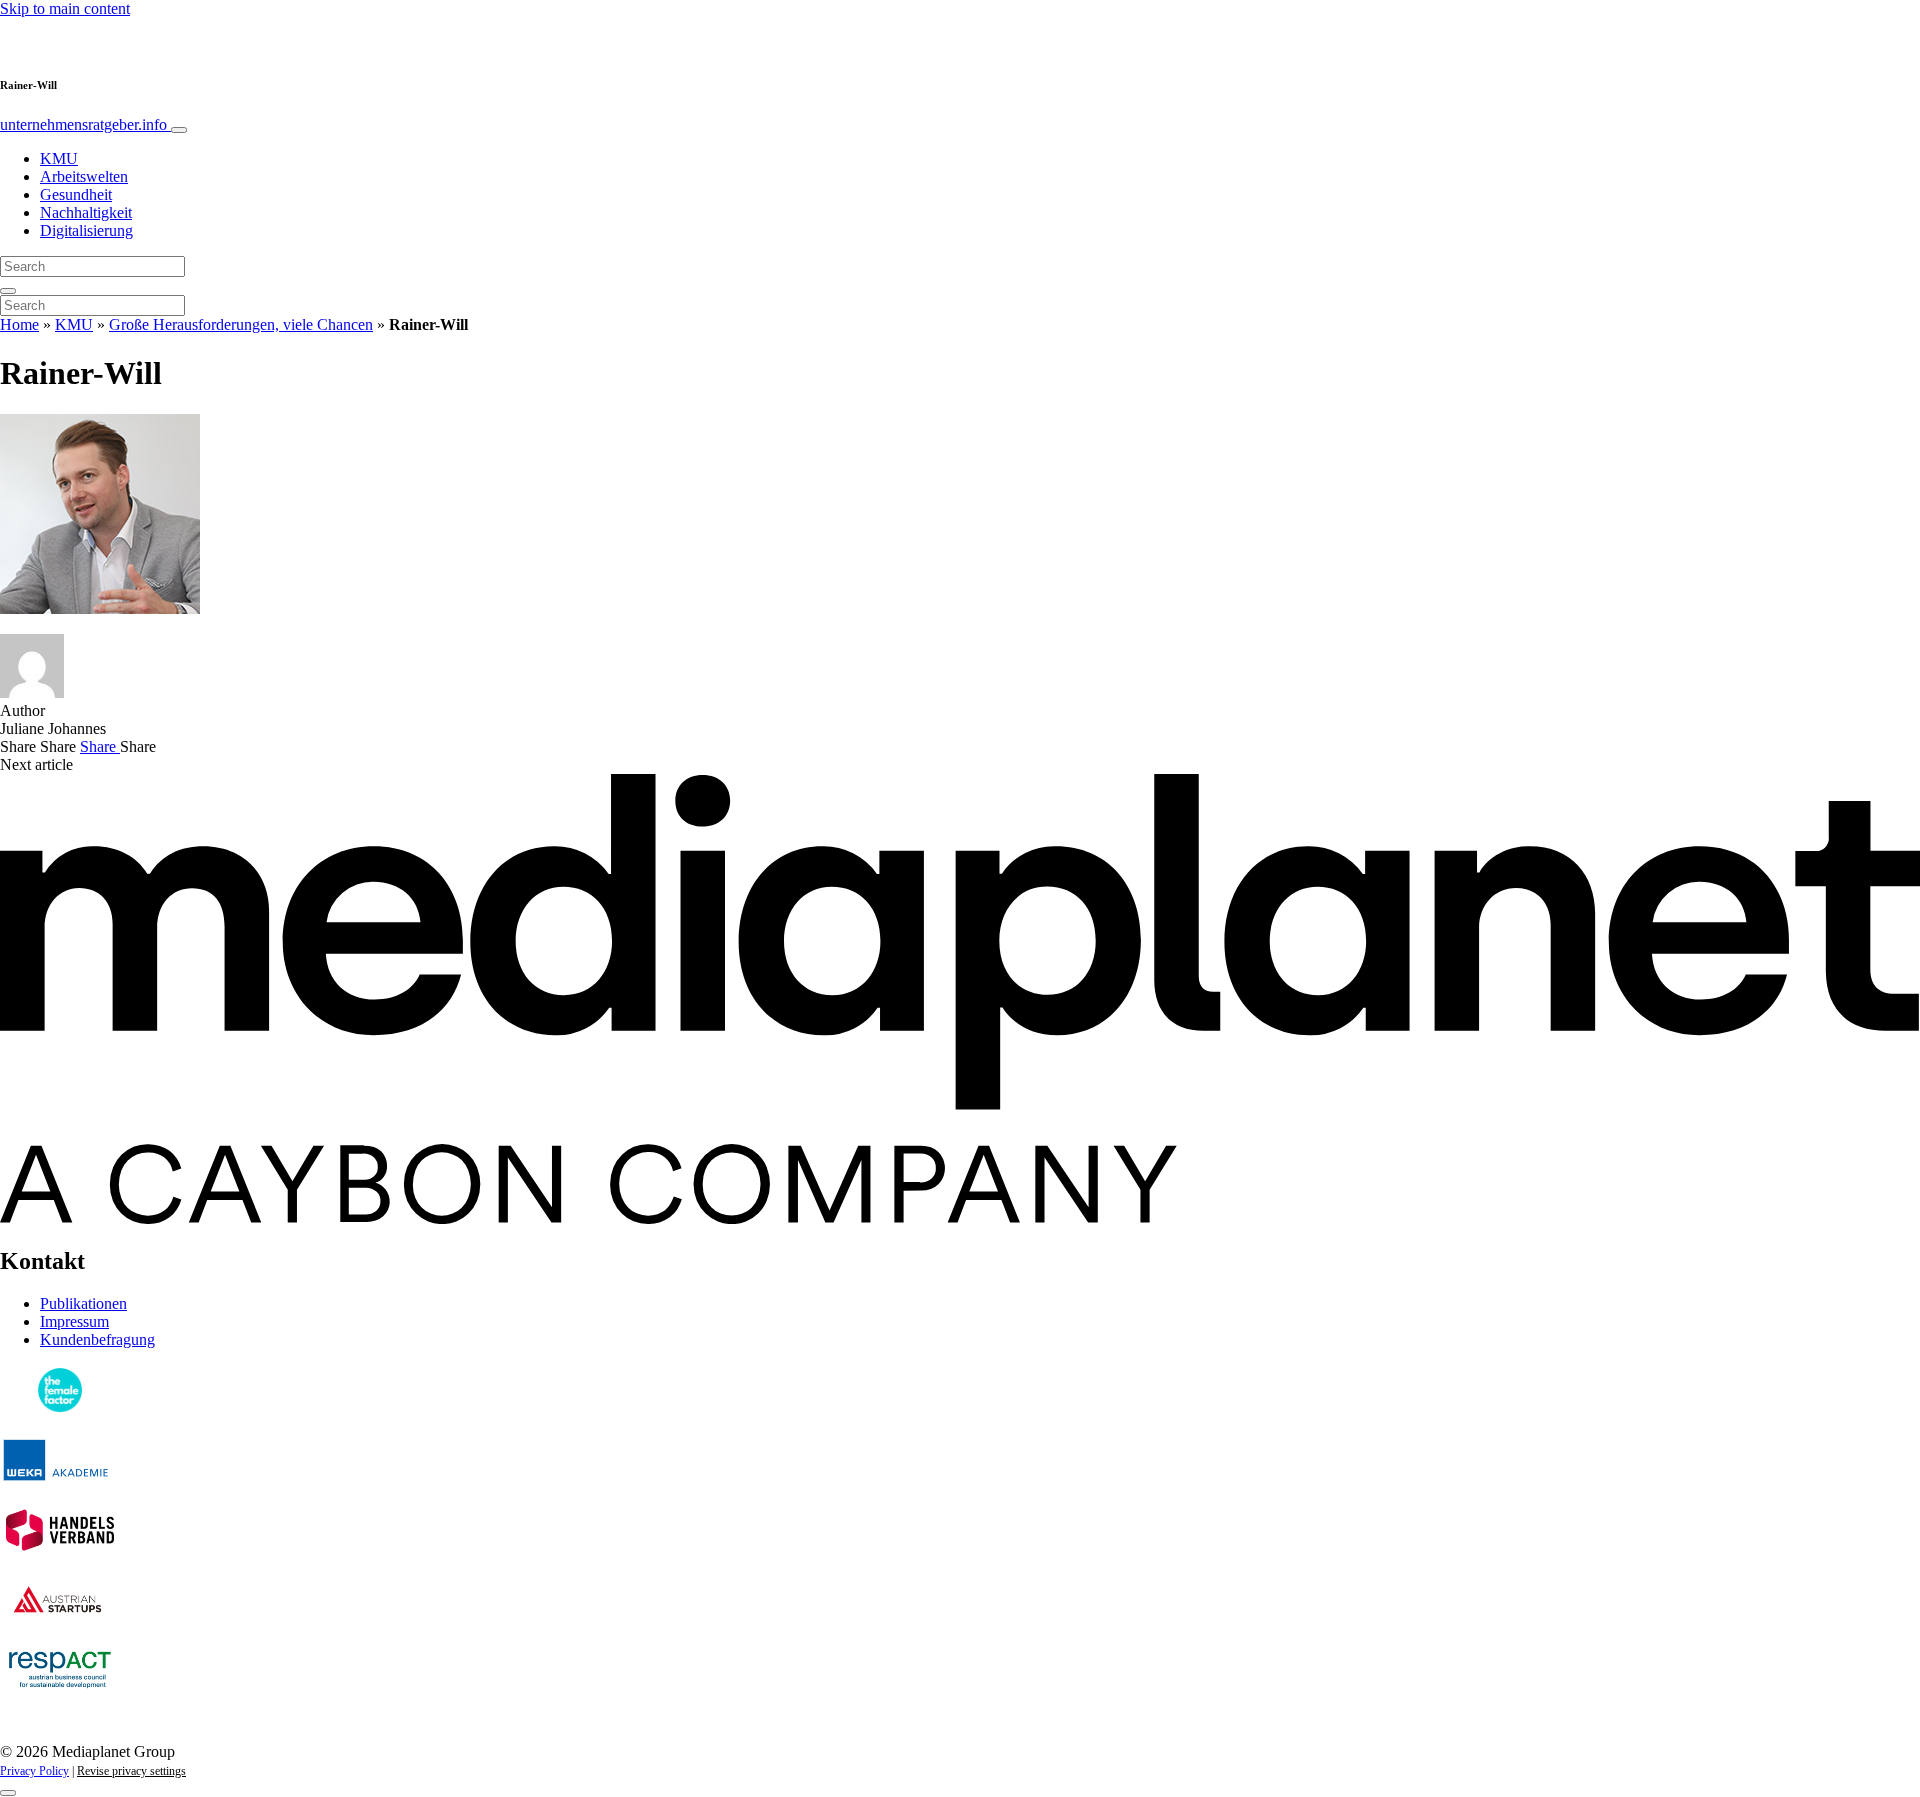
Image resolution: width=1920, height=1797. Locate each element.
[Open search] (8, 291)
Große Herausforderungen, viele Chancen (241, 324)
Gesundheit (76, 194)
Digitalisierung (86, 230)
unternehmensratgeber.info (85, 124)
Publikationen (83, 1303)
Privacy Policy (34, 1771)
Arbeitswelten (84, 176)
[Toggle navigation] (179, 130)
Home (19, 324)
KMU (59, 158)
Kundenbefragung (97, 1339)
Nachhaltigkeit (86, 212)
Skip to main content (65, 8)
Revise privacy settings (131, 1771)
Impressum (74, 1321)
